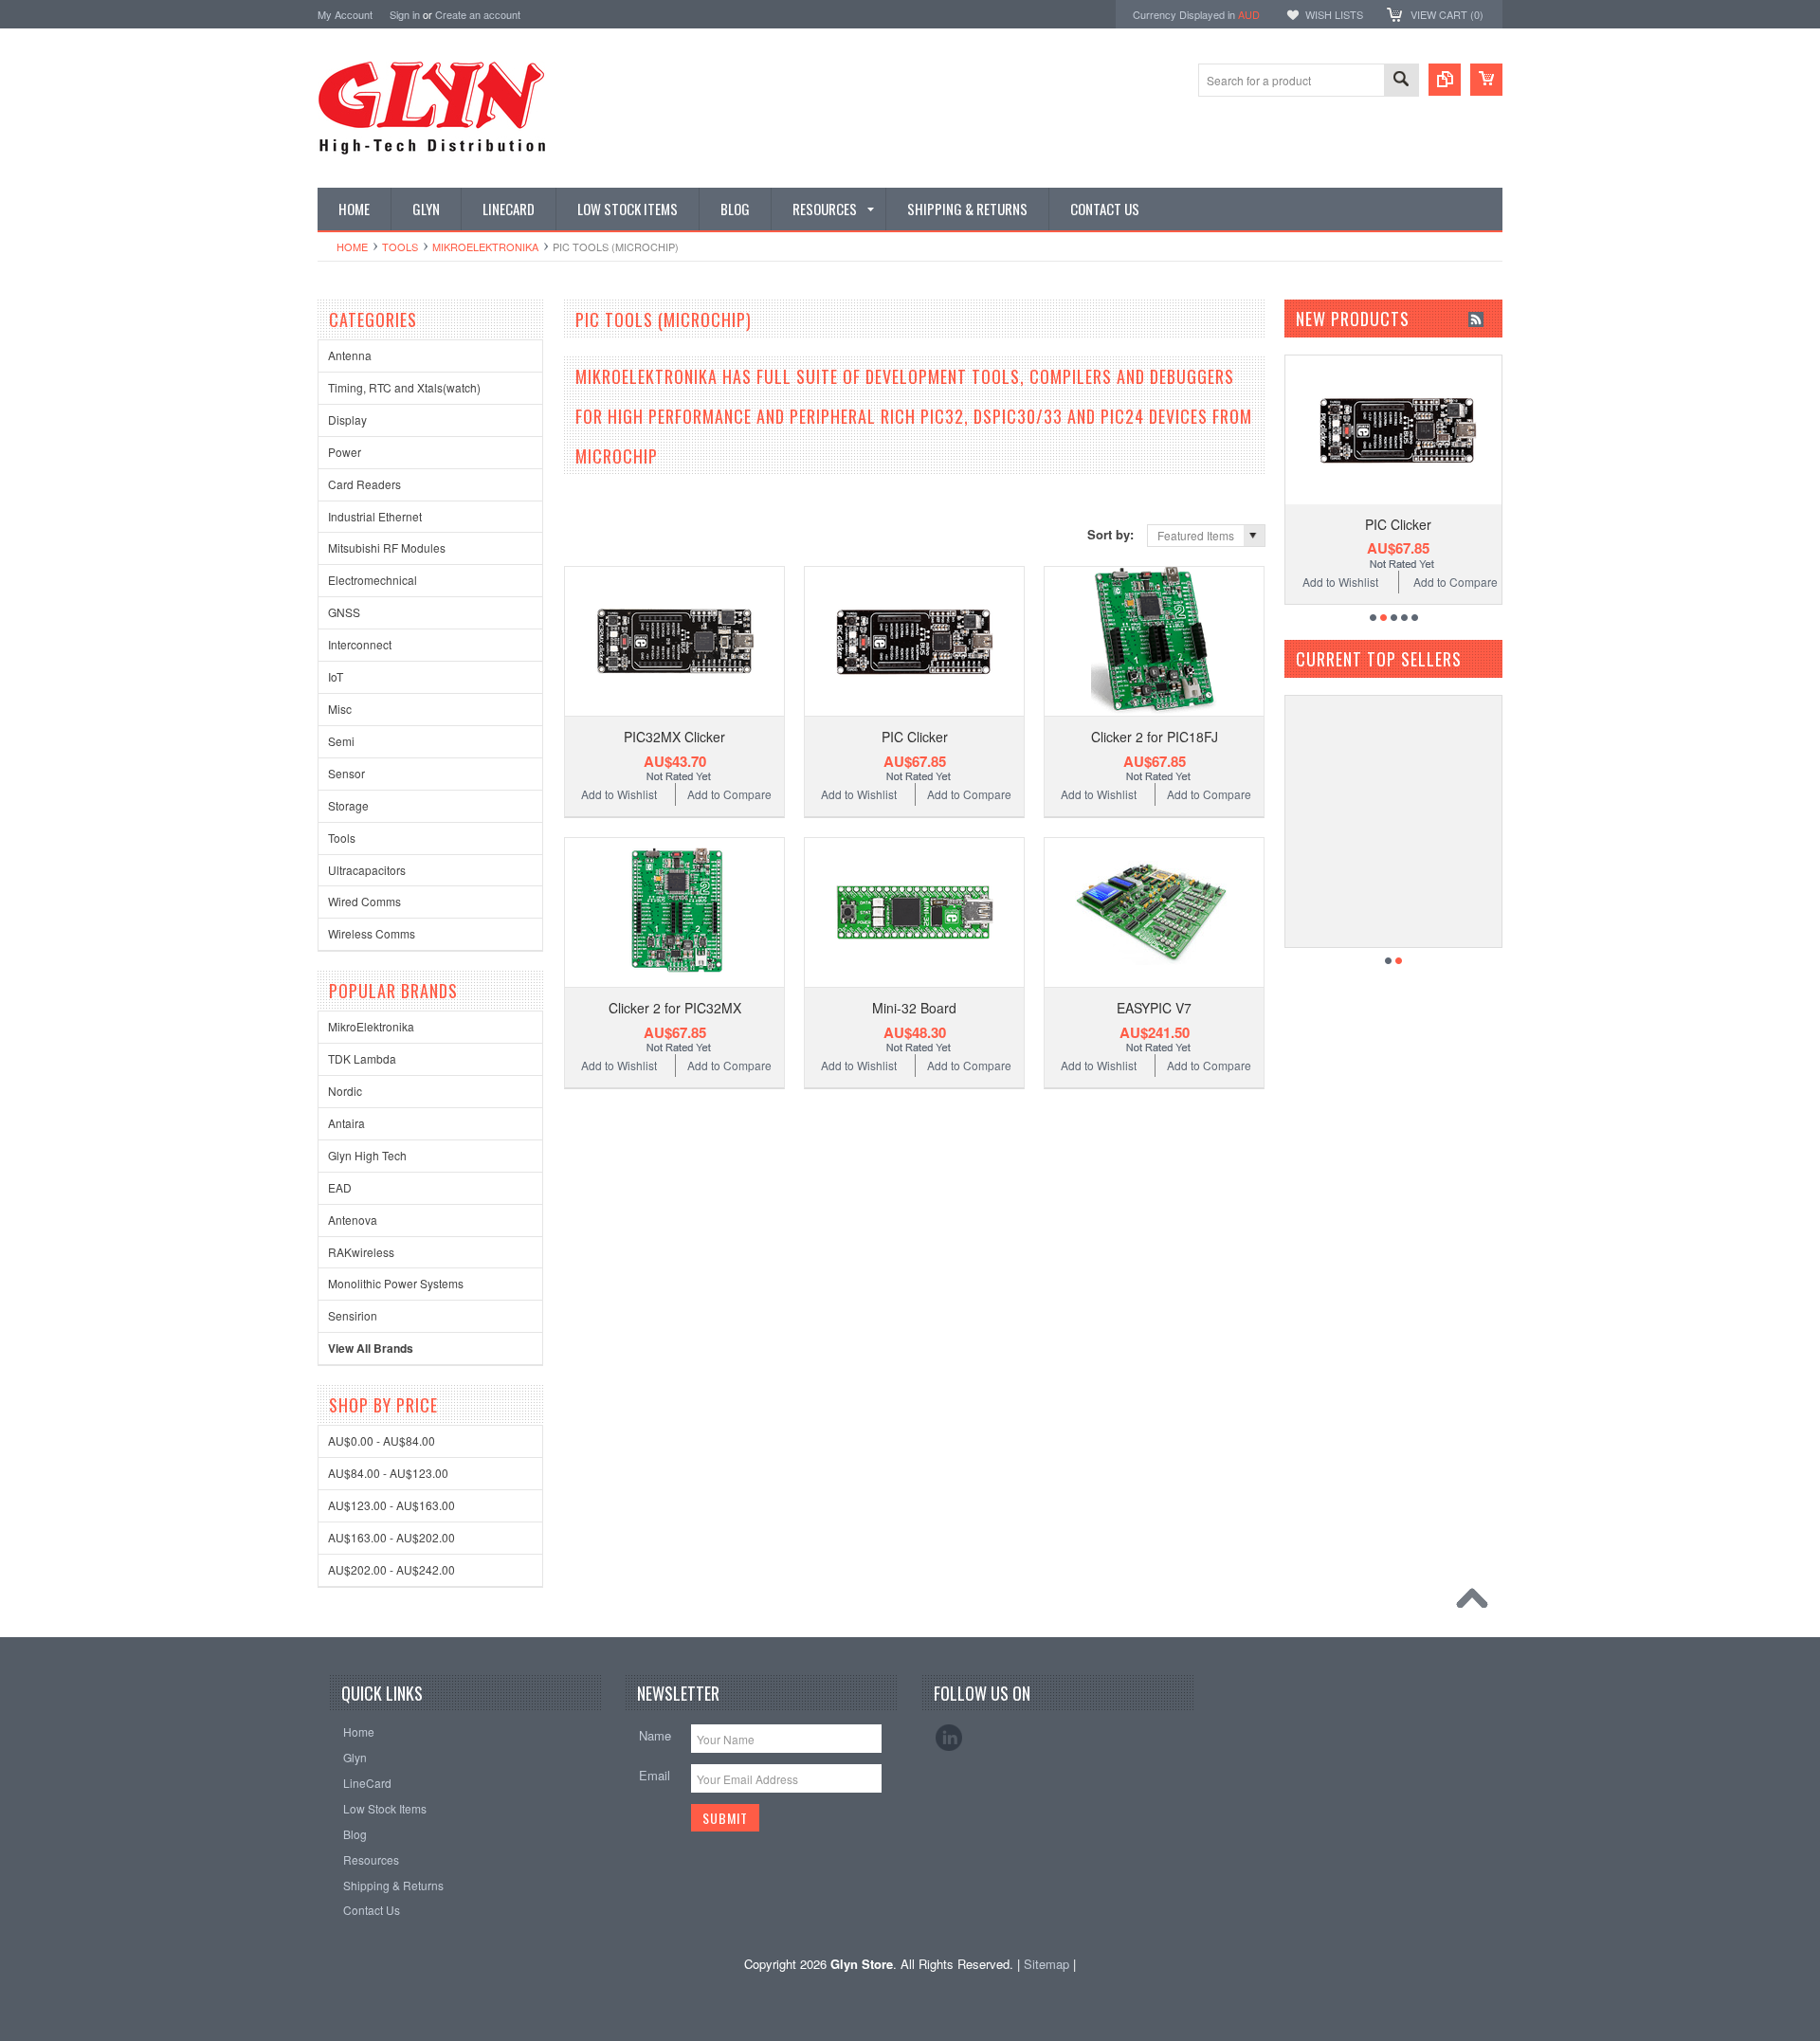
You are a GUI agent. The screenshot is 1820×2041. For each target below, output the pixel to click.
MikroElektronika (485, 246)
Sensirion (353, 1315)
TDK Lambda (362, 1058)
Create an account (478, 14)
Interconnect (360, 644)
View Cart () (1447, 14)
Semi (341, 741)
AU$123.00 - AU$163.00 (391, 1505)
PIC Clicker (915, 737)
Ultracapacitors (367, 870)
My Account (345, 14)
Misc (340, 709)
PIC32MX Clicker (674, 737)
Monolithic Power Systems (396, 1283)
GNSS (344, 612)
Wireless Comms (372, 933)
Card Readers (364, 484)
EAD (340, 1187)
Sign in (405, 14)
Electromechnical (373, 580)
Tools (400, 246)
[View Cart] (1486, 80)
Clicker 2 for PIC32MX (675, 1008)
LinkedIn (949, 1738)
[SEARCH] (1401, 81)
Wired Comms (364, 901)
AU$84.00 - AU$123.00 (388, 1473)
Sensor (346, 773)
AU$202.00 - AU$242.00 (391, 1569)
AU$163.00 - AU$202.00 (391, 1537)
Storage (348, 805)
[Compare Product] (1445, 80)
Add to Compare (729, 794)
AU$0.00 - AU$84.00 (382, 1440)
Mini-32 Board (914, 1008)
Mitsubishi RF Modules (387, 547)
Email (655, 1775)
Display (347, 419)
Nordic (345, 1091)
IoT (336, 676)
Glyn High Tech (367, 1155)
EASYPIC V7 (1154, 1008)
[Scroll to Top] (1477, 1603)
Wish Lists (1334, 14)
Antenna (350, 355)
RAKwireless (361, 1252)
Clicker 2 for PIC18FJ (1155, 737)
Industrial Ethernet (375, 516)
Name (655, 1735)
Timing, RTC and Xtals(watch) (404, 387)
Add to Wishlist (619, 794)
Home (352, 246)
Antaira (346, 1123)
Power (345, 452)
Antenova (353, 1220)
